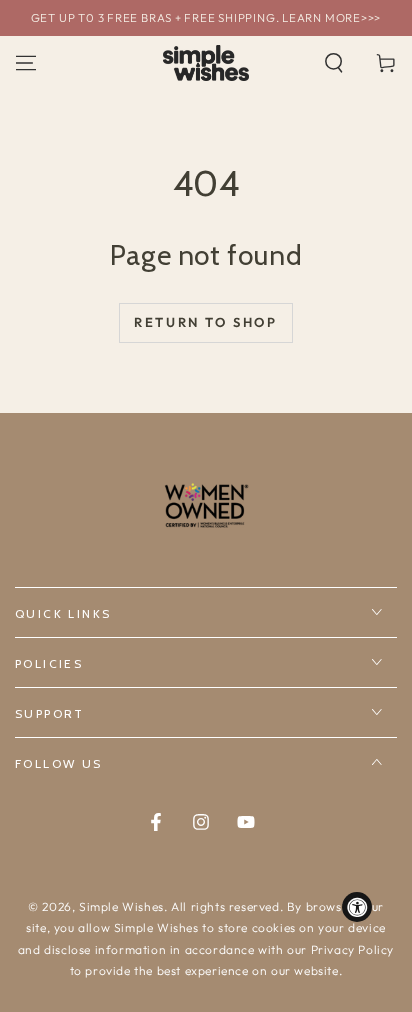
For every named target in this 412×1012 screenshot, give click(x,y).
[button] (334, 63)
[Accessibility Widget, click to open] (357, 907)
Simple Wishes (121, 906)
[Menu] (26, 63)
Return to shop (205, 322)
